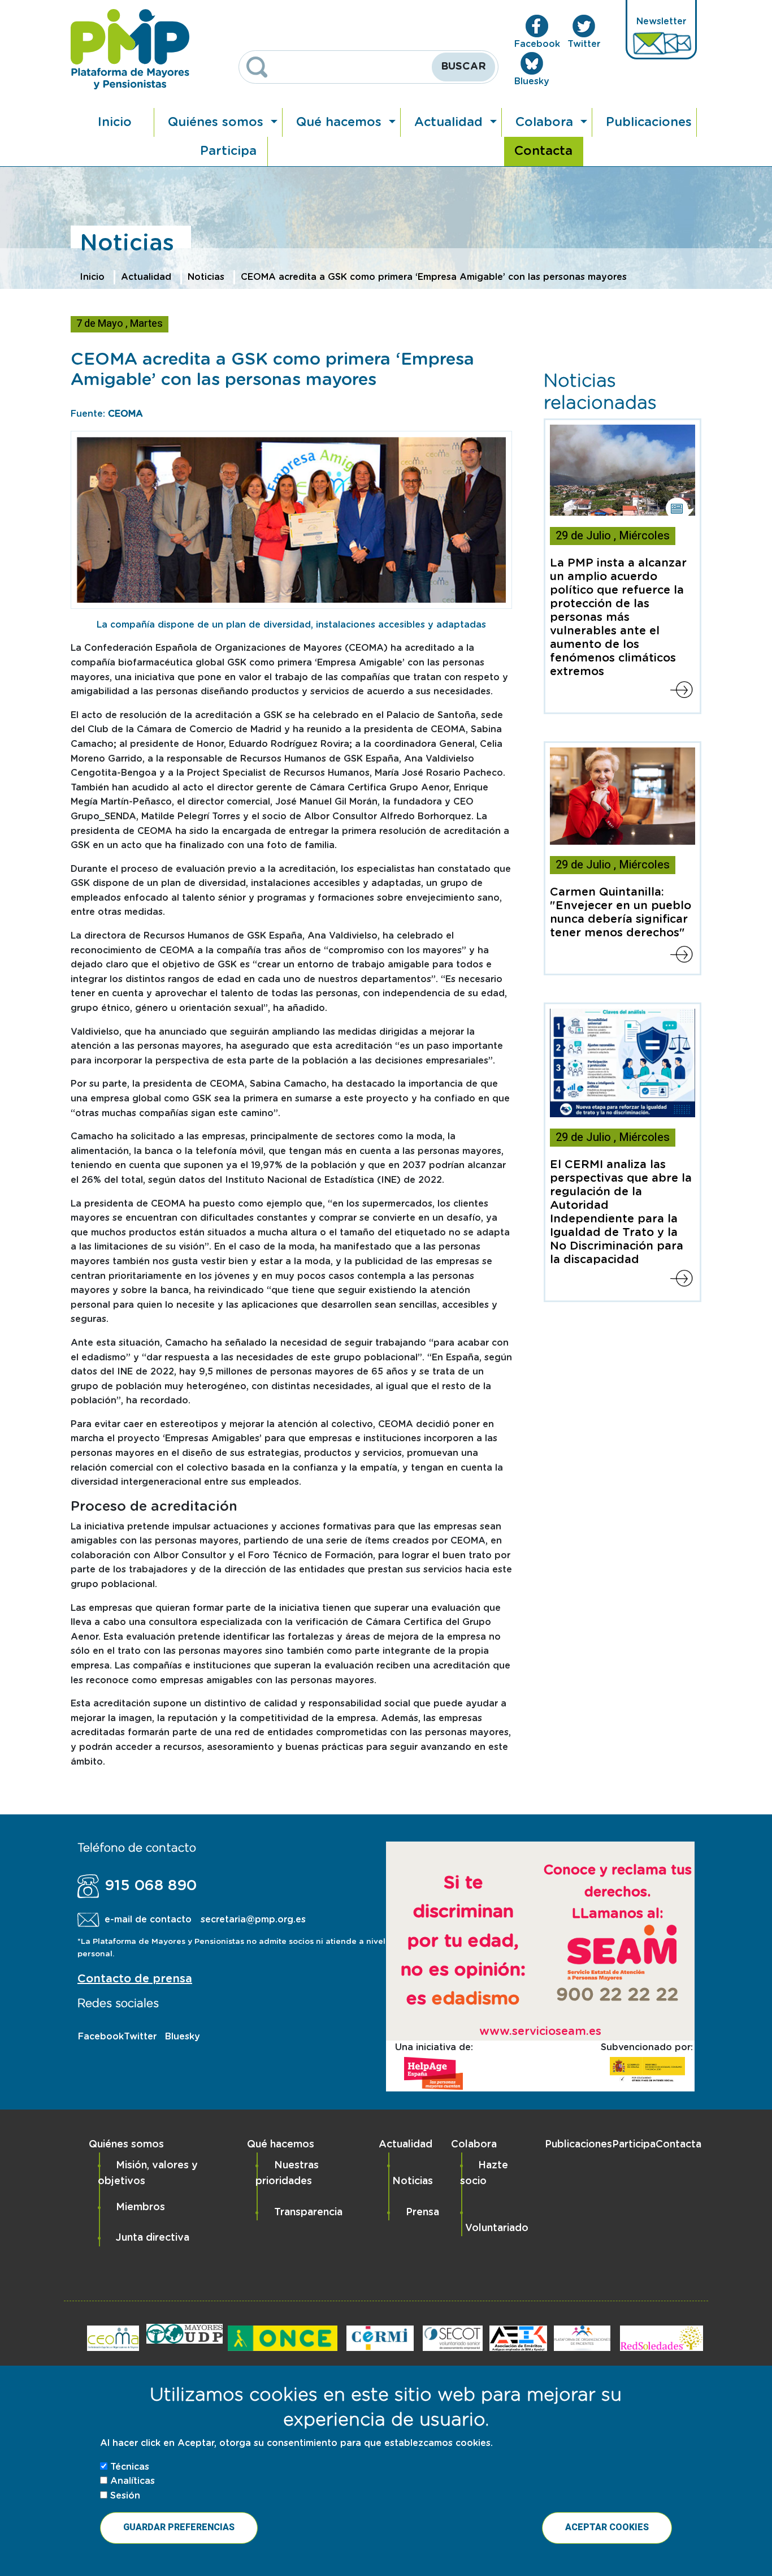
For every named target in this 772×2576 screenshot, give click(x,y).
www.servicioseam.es (540, 2032)
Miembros (140, 2207)
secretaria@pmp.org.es (253, 1920)
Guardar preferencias (179, 2527)
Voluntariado (497, 2228)
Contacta (543, 151)
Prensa (422, 2212)
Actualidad (450, 122)
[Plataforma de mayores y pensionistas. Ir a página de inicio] (130, 49)
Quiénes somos (218, 122)
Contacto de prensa (135, 1979)
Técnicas (130, 2466)
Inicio (115, 122)
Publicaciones (649, 122)
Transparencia (308, 2212)
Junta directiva (153, 2238)
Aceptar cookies (607, 2527)
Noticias (206, 277)
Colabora (546, 122)
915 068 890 (151, 1886)
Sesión (125, 2495)
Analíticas (133, 2480)
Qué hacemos (341, 122)
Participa (228, 151)
